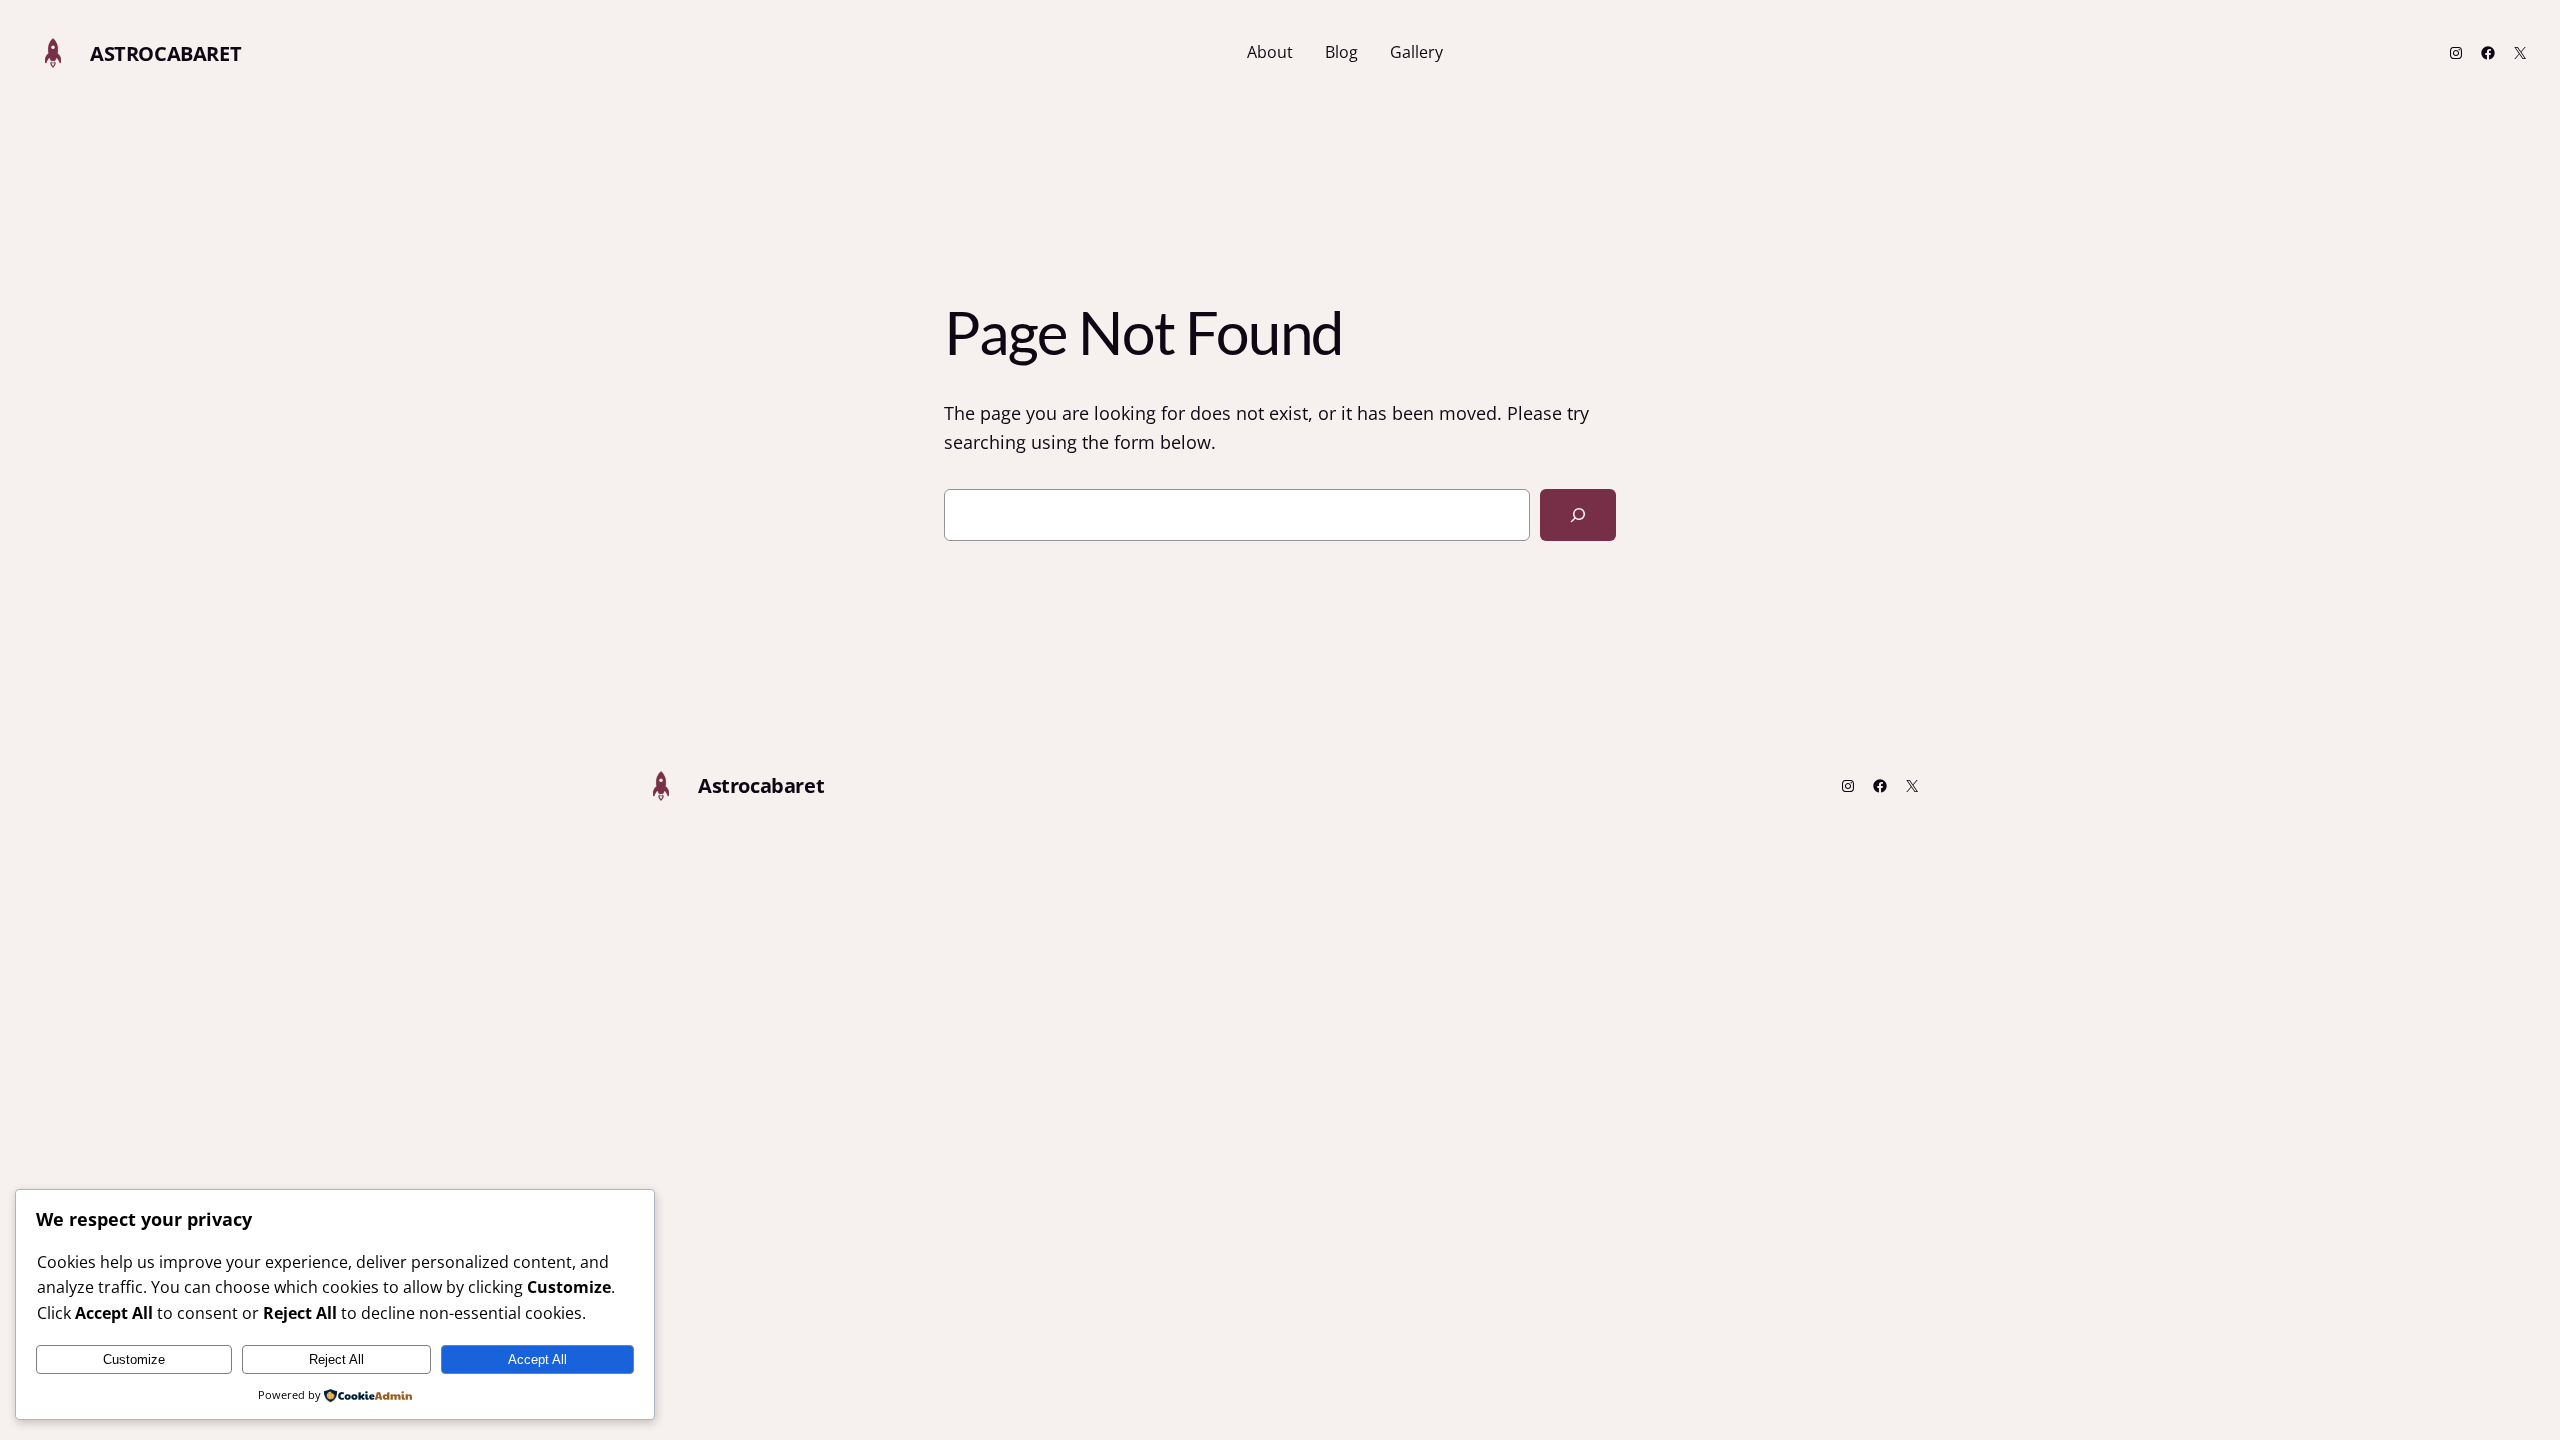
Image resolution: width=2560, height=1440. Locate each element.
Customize (134, 1359)
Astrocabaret (165, 53)
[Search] (1578, 515)
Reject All (336, 1359)
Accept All (537, 1359)
